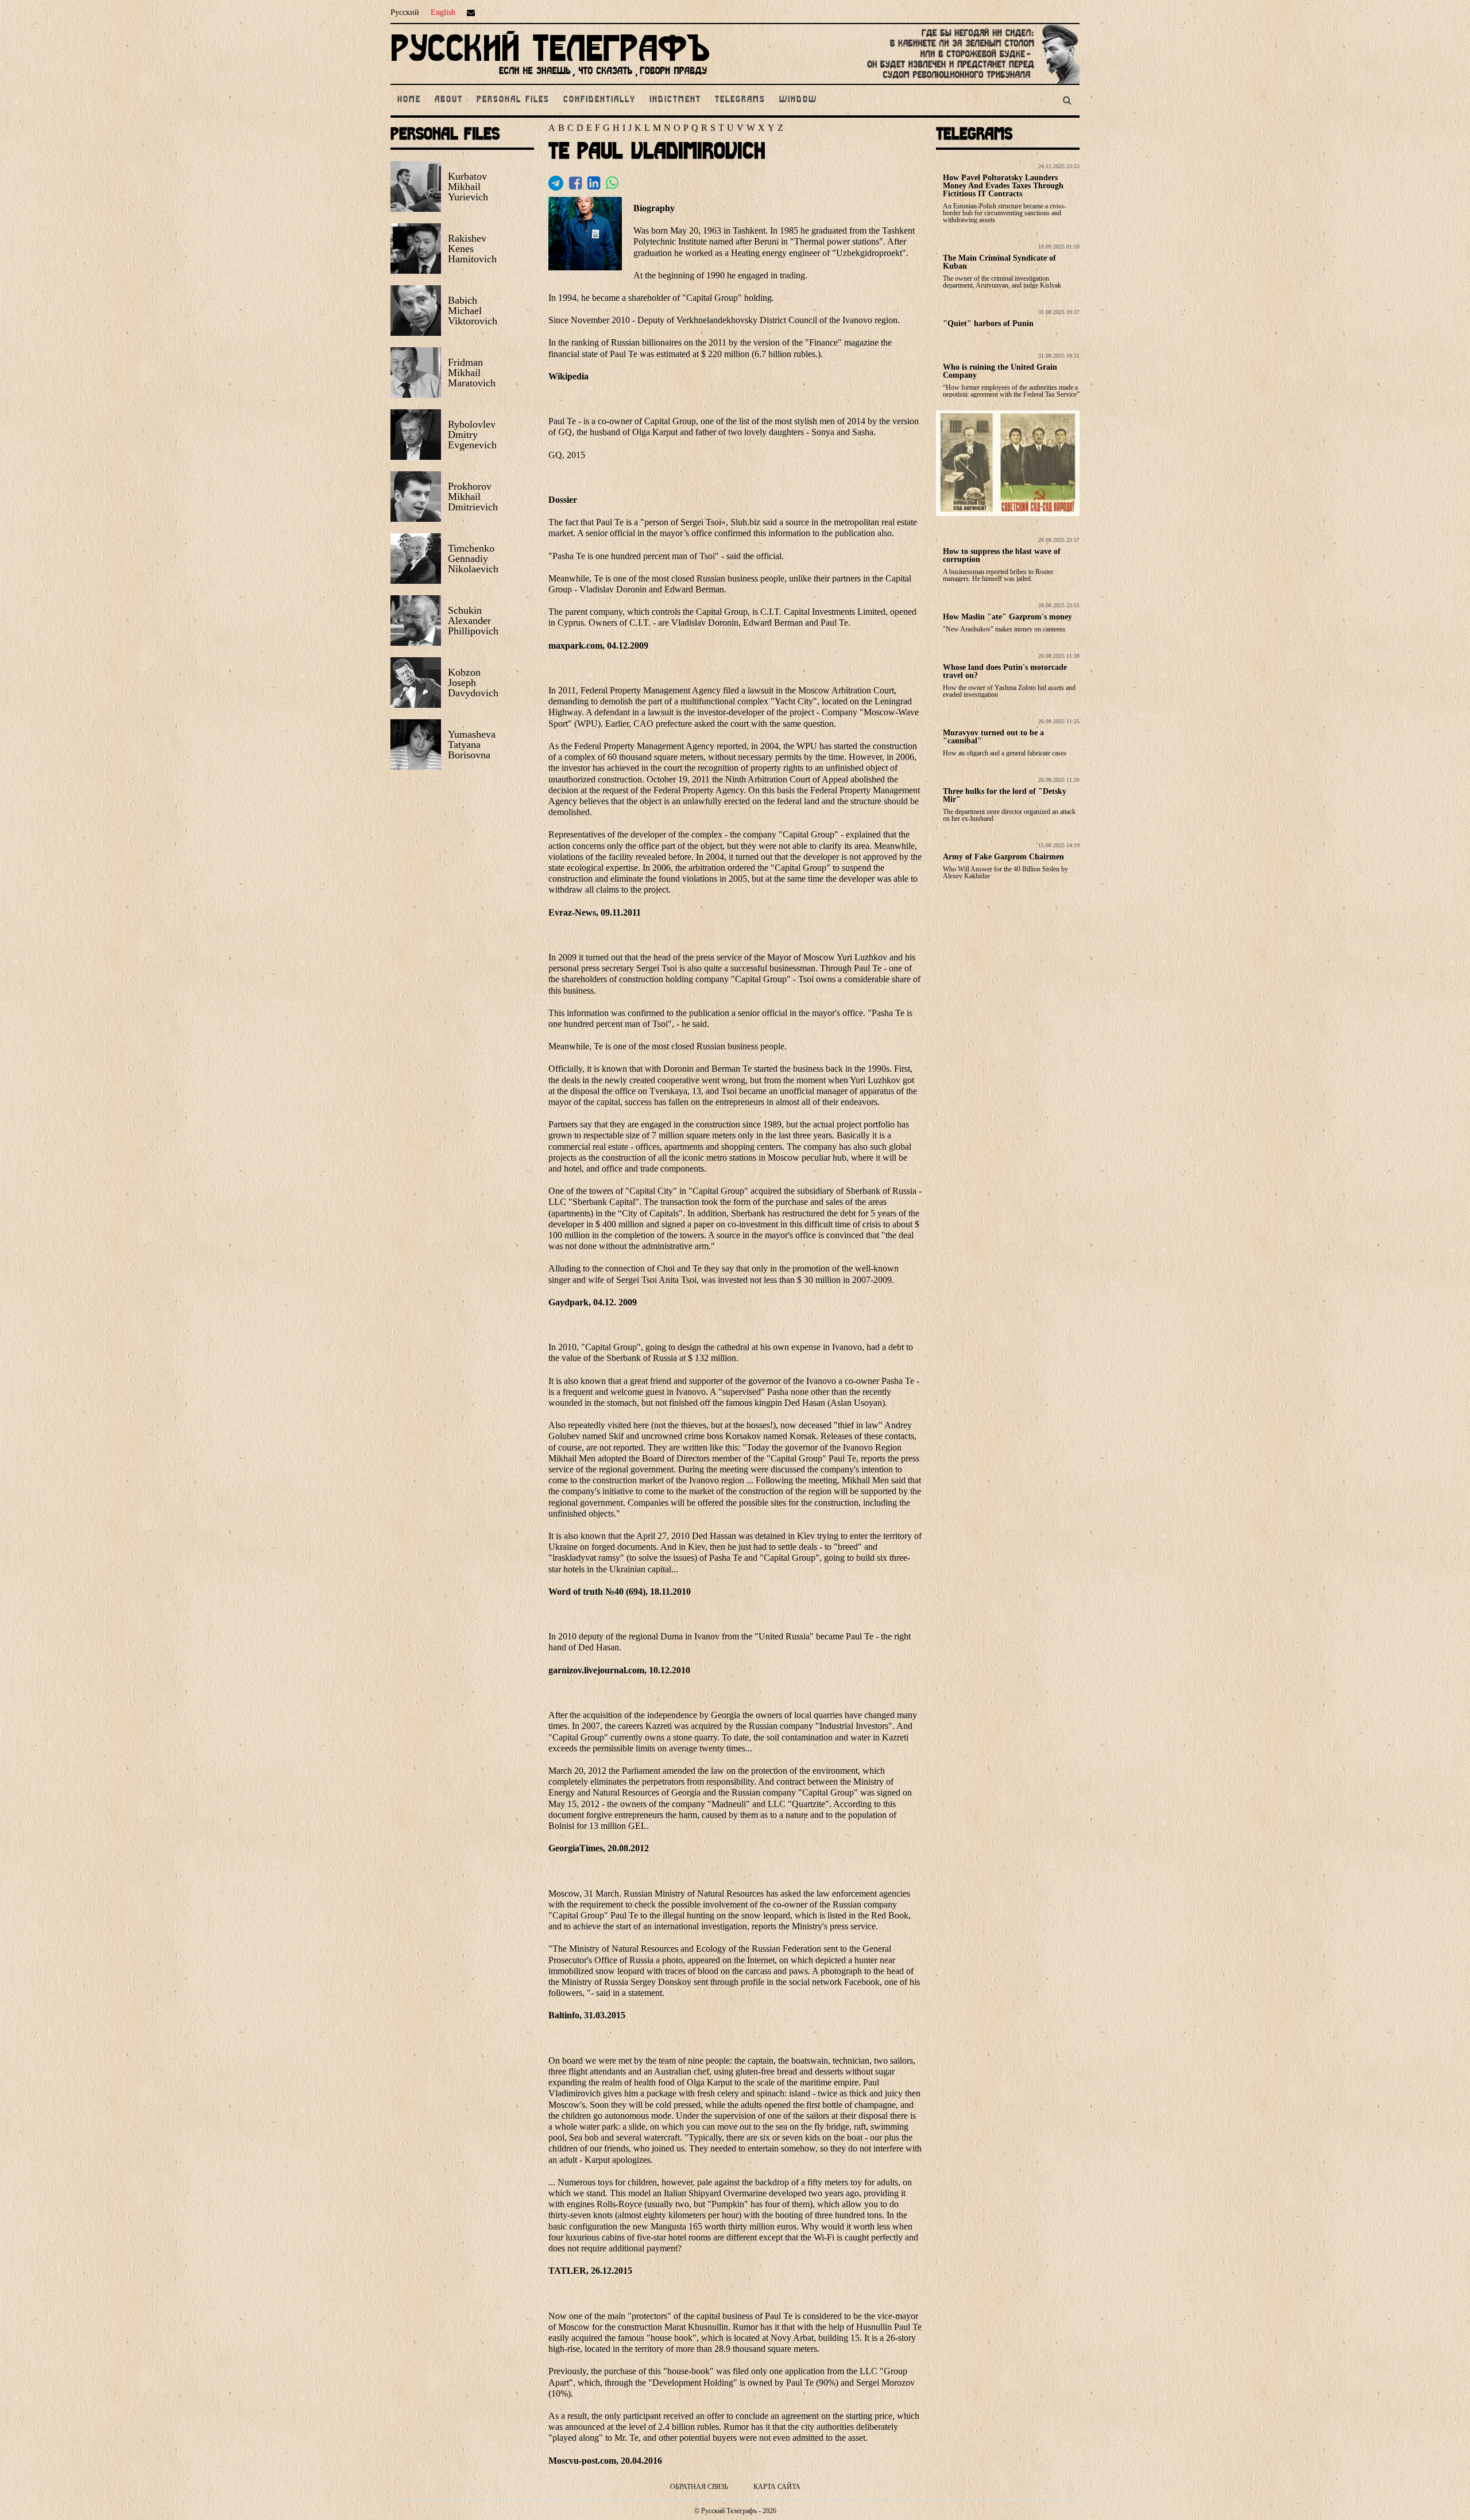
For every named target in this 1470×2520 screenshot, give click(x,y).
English (443, 12)
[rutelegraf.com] (550, 79)
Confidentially (599, 100)
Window (798, 100)
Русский (405, 12)
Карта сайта (777, 2487)
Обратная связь (699, 2487)
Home (409, 100)
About (449, 100)
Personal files (513, 100)
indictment (675, 100)
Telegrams (740, 100)
